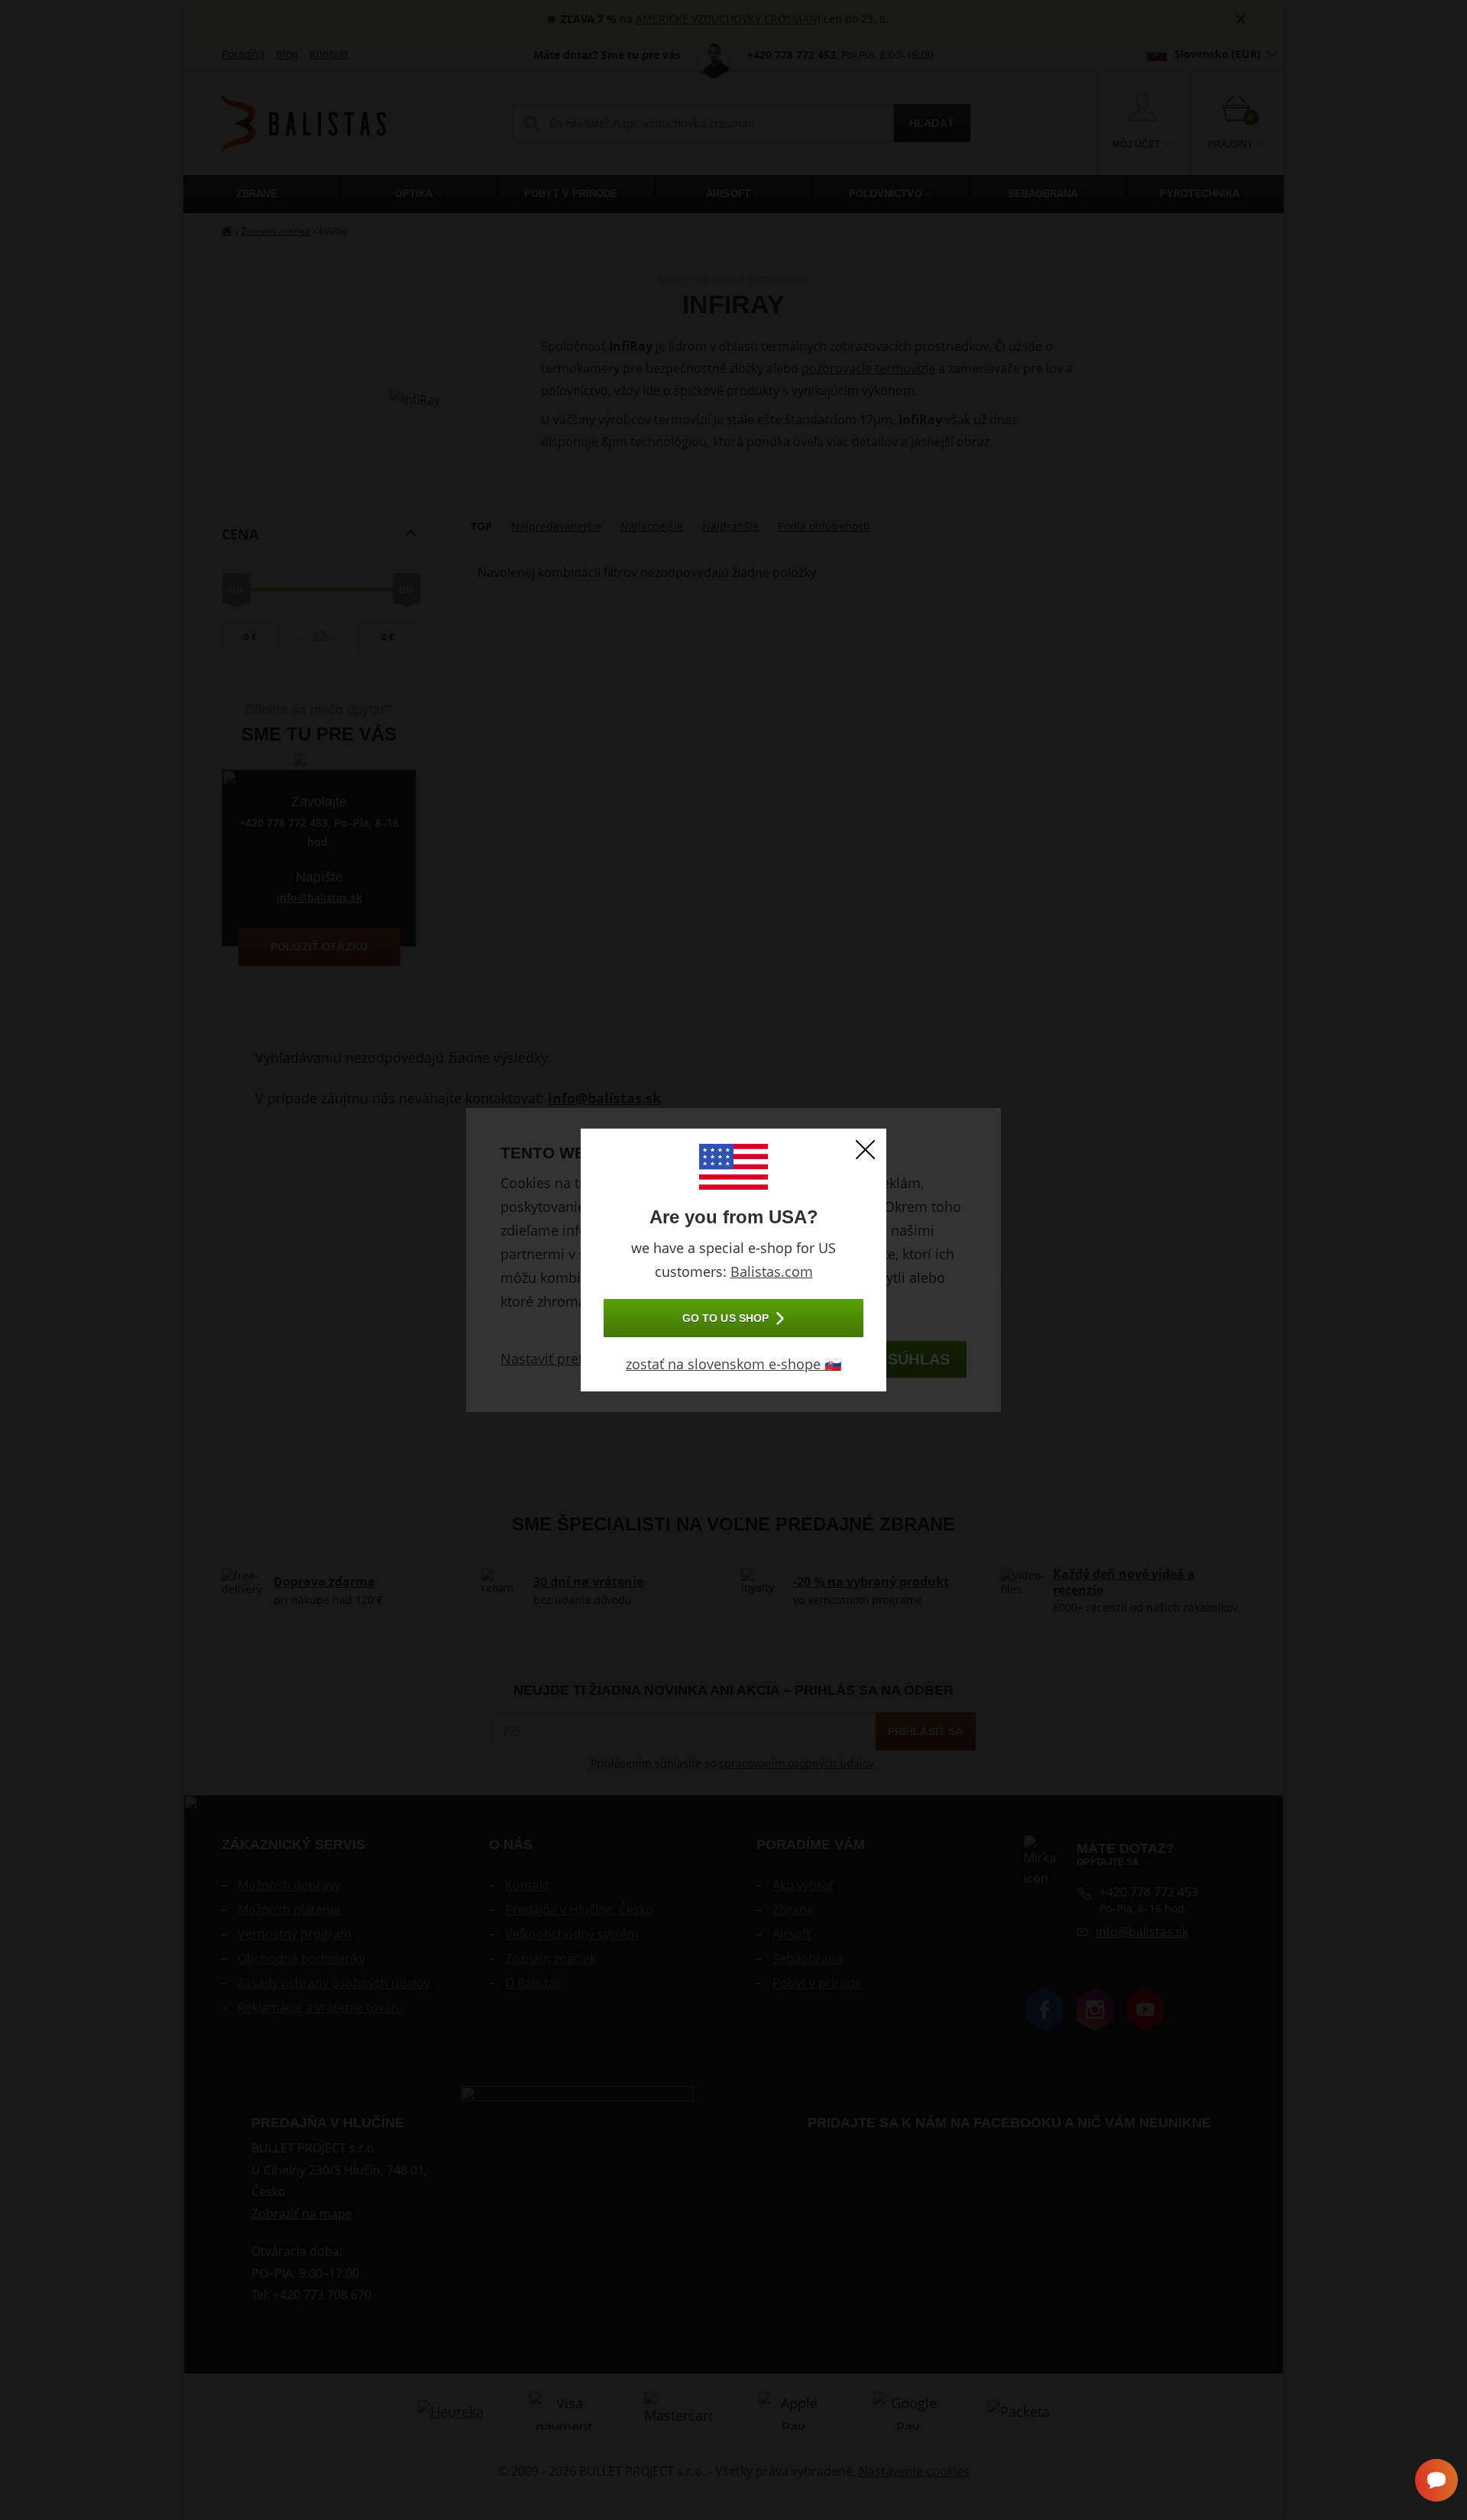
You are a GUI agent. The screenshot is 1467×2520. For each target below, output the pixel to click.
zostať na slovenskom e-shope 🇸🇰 (733, 1364)
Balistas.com (772, 1271)
